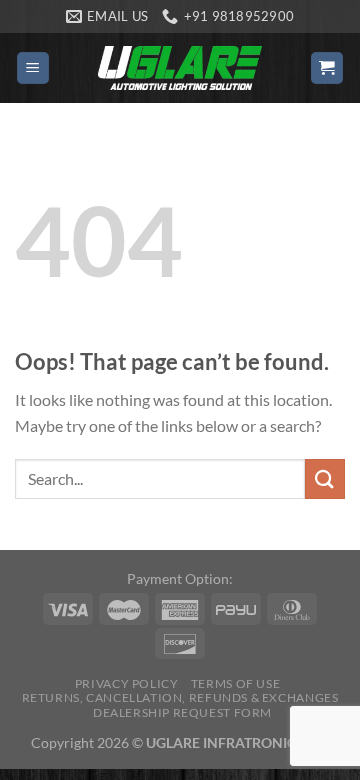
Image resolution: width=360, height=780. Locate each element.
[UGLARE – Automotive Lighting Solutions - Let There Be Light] (180, 67)
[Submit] (325, 478)
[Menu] (33, 68)
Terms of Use (235, 683)
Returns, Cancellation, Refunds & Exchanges (180, 697)
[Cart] (327, 68)
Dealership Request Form (182, 712)
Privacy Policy (127, 683)
